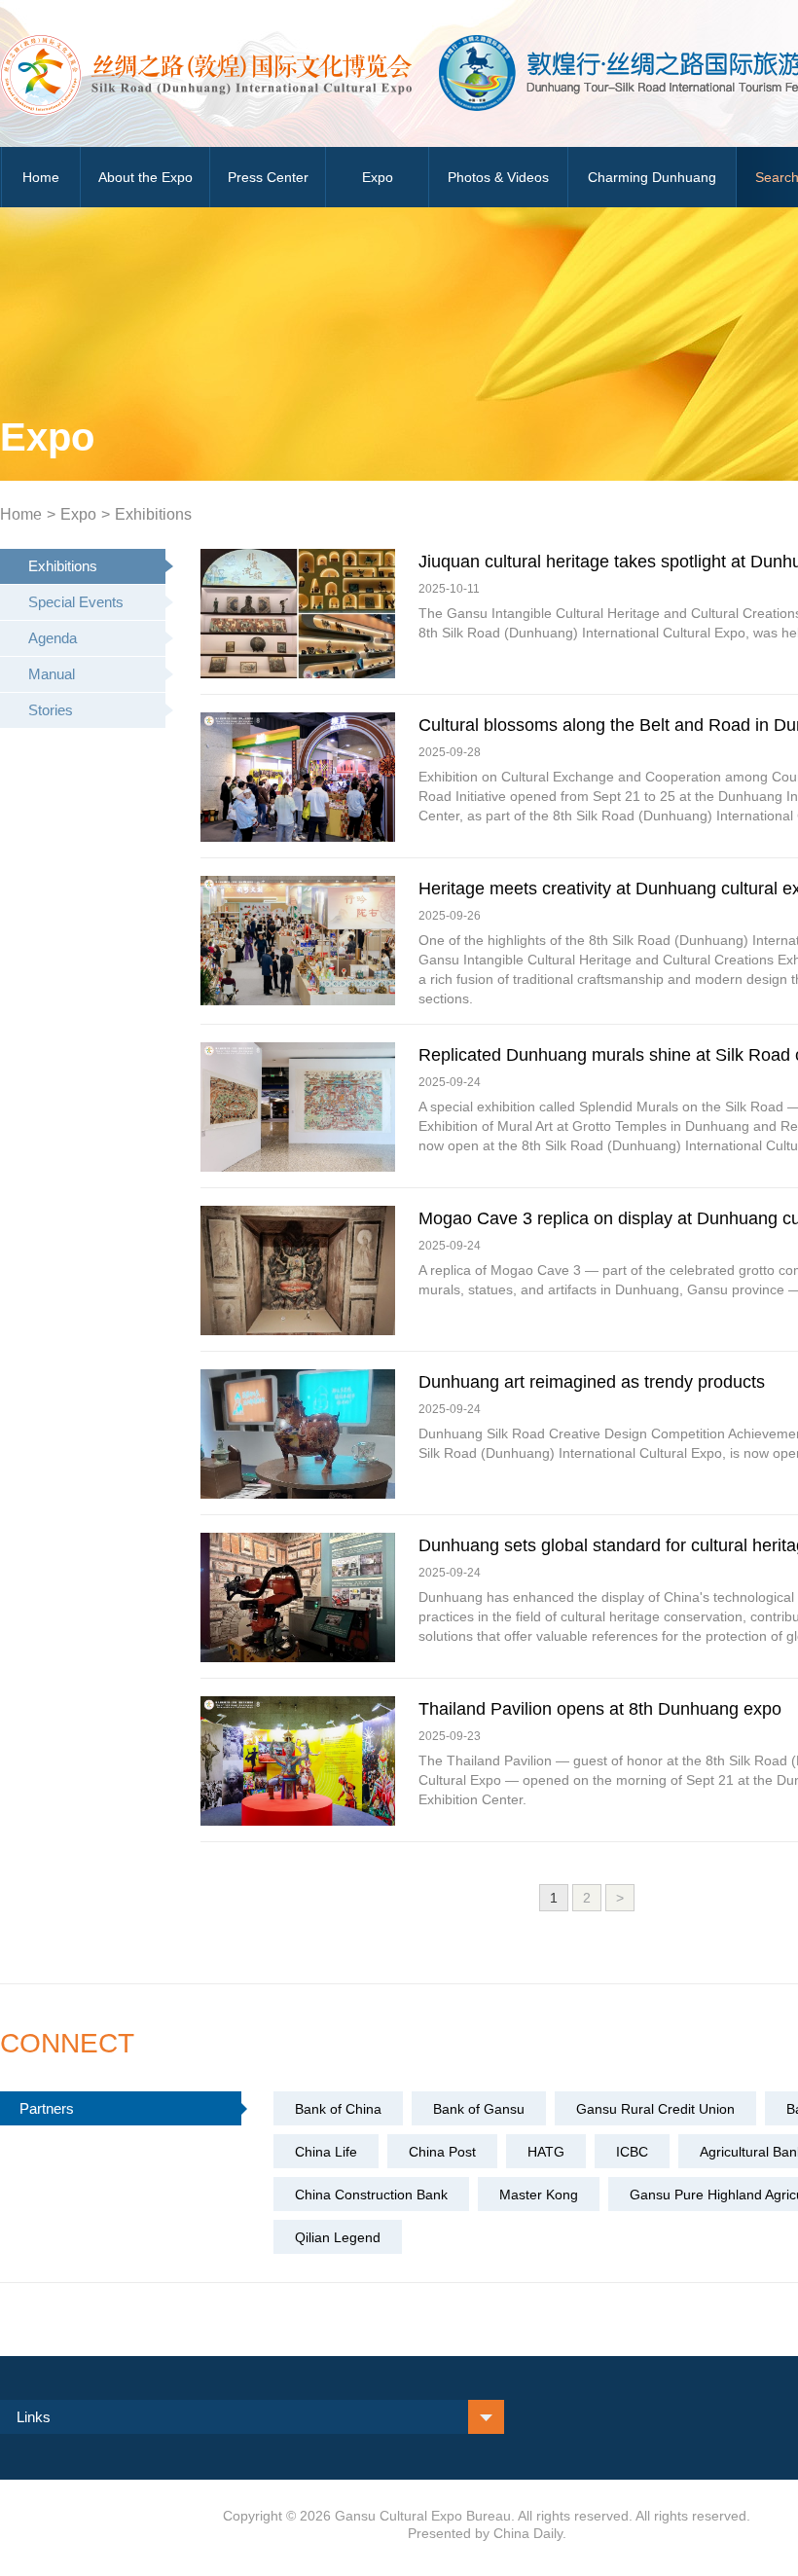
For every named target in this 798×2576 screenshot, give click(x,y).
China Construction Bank (371, 2195)
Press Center (268, 177)
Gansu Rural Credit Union (655, 2109)
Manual (52, 674)
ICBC (632, 2152)
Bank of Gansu (479, 2109)
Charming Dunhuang (652, 177)
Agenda (53, 638)
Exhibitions (153, 514)
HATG (546, 2152)
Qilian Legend (338, 2237)
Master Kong (539, 2195)
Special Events (76, 602)
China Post (442, 2152)
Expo (378, 177)
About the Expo (145, 177)
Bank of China (338, 2109)
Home (41, 177)
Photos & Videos (498, 177)
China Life (326, 2152)
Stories (51, 710)
